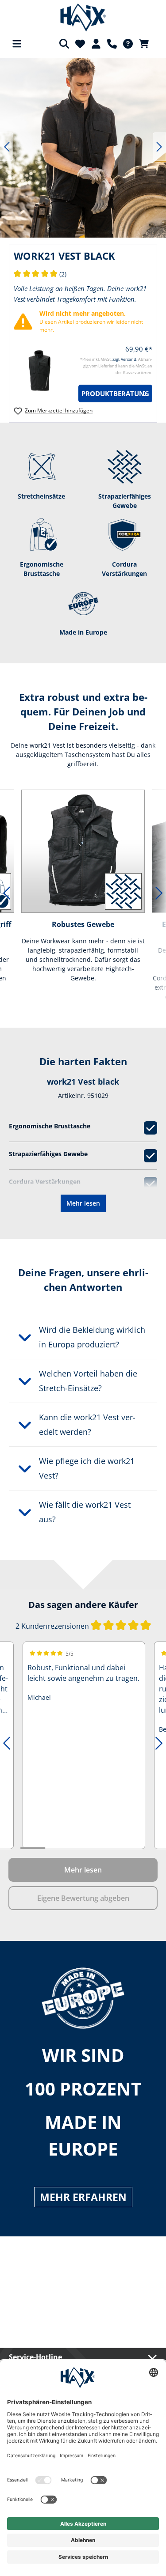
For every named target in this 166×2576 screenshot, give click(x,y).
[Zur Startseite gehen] (83, 18)
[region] (83, 147)
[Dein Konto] (96, 44)
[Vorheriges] (7, 147)
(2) (40, 274)
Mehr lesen (83, 1203)
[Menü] (17, 44)
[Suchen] (64, 44)
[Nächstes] (159, 147)
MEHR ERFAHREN (83, 2197)
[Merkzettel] (80, 44)
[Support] (112, 44)
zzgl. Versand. (125, 359)
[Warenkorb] (147, 44)
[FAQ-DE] (128, 44)
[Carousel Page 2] (58, 1848)
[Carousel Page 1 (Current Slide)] (33, 1848)
